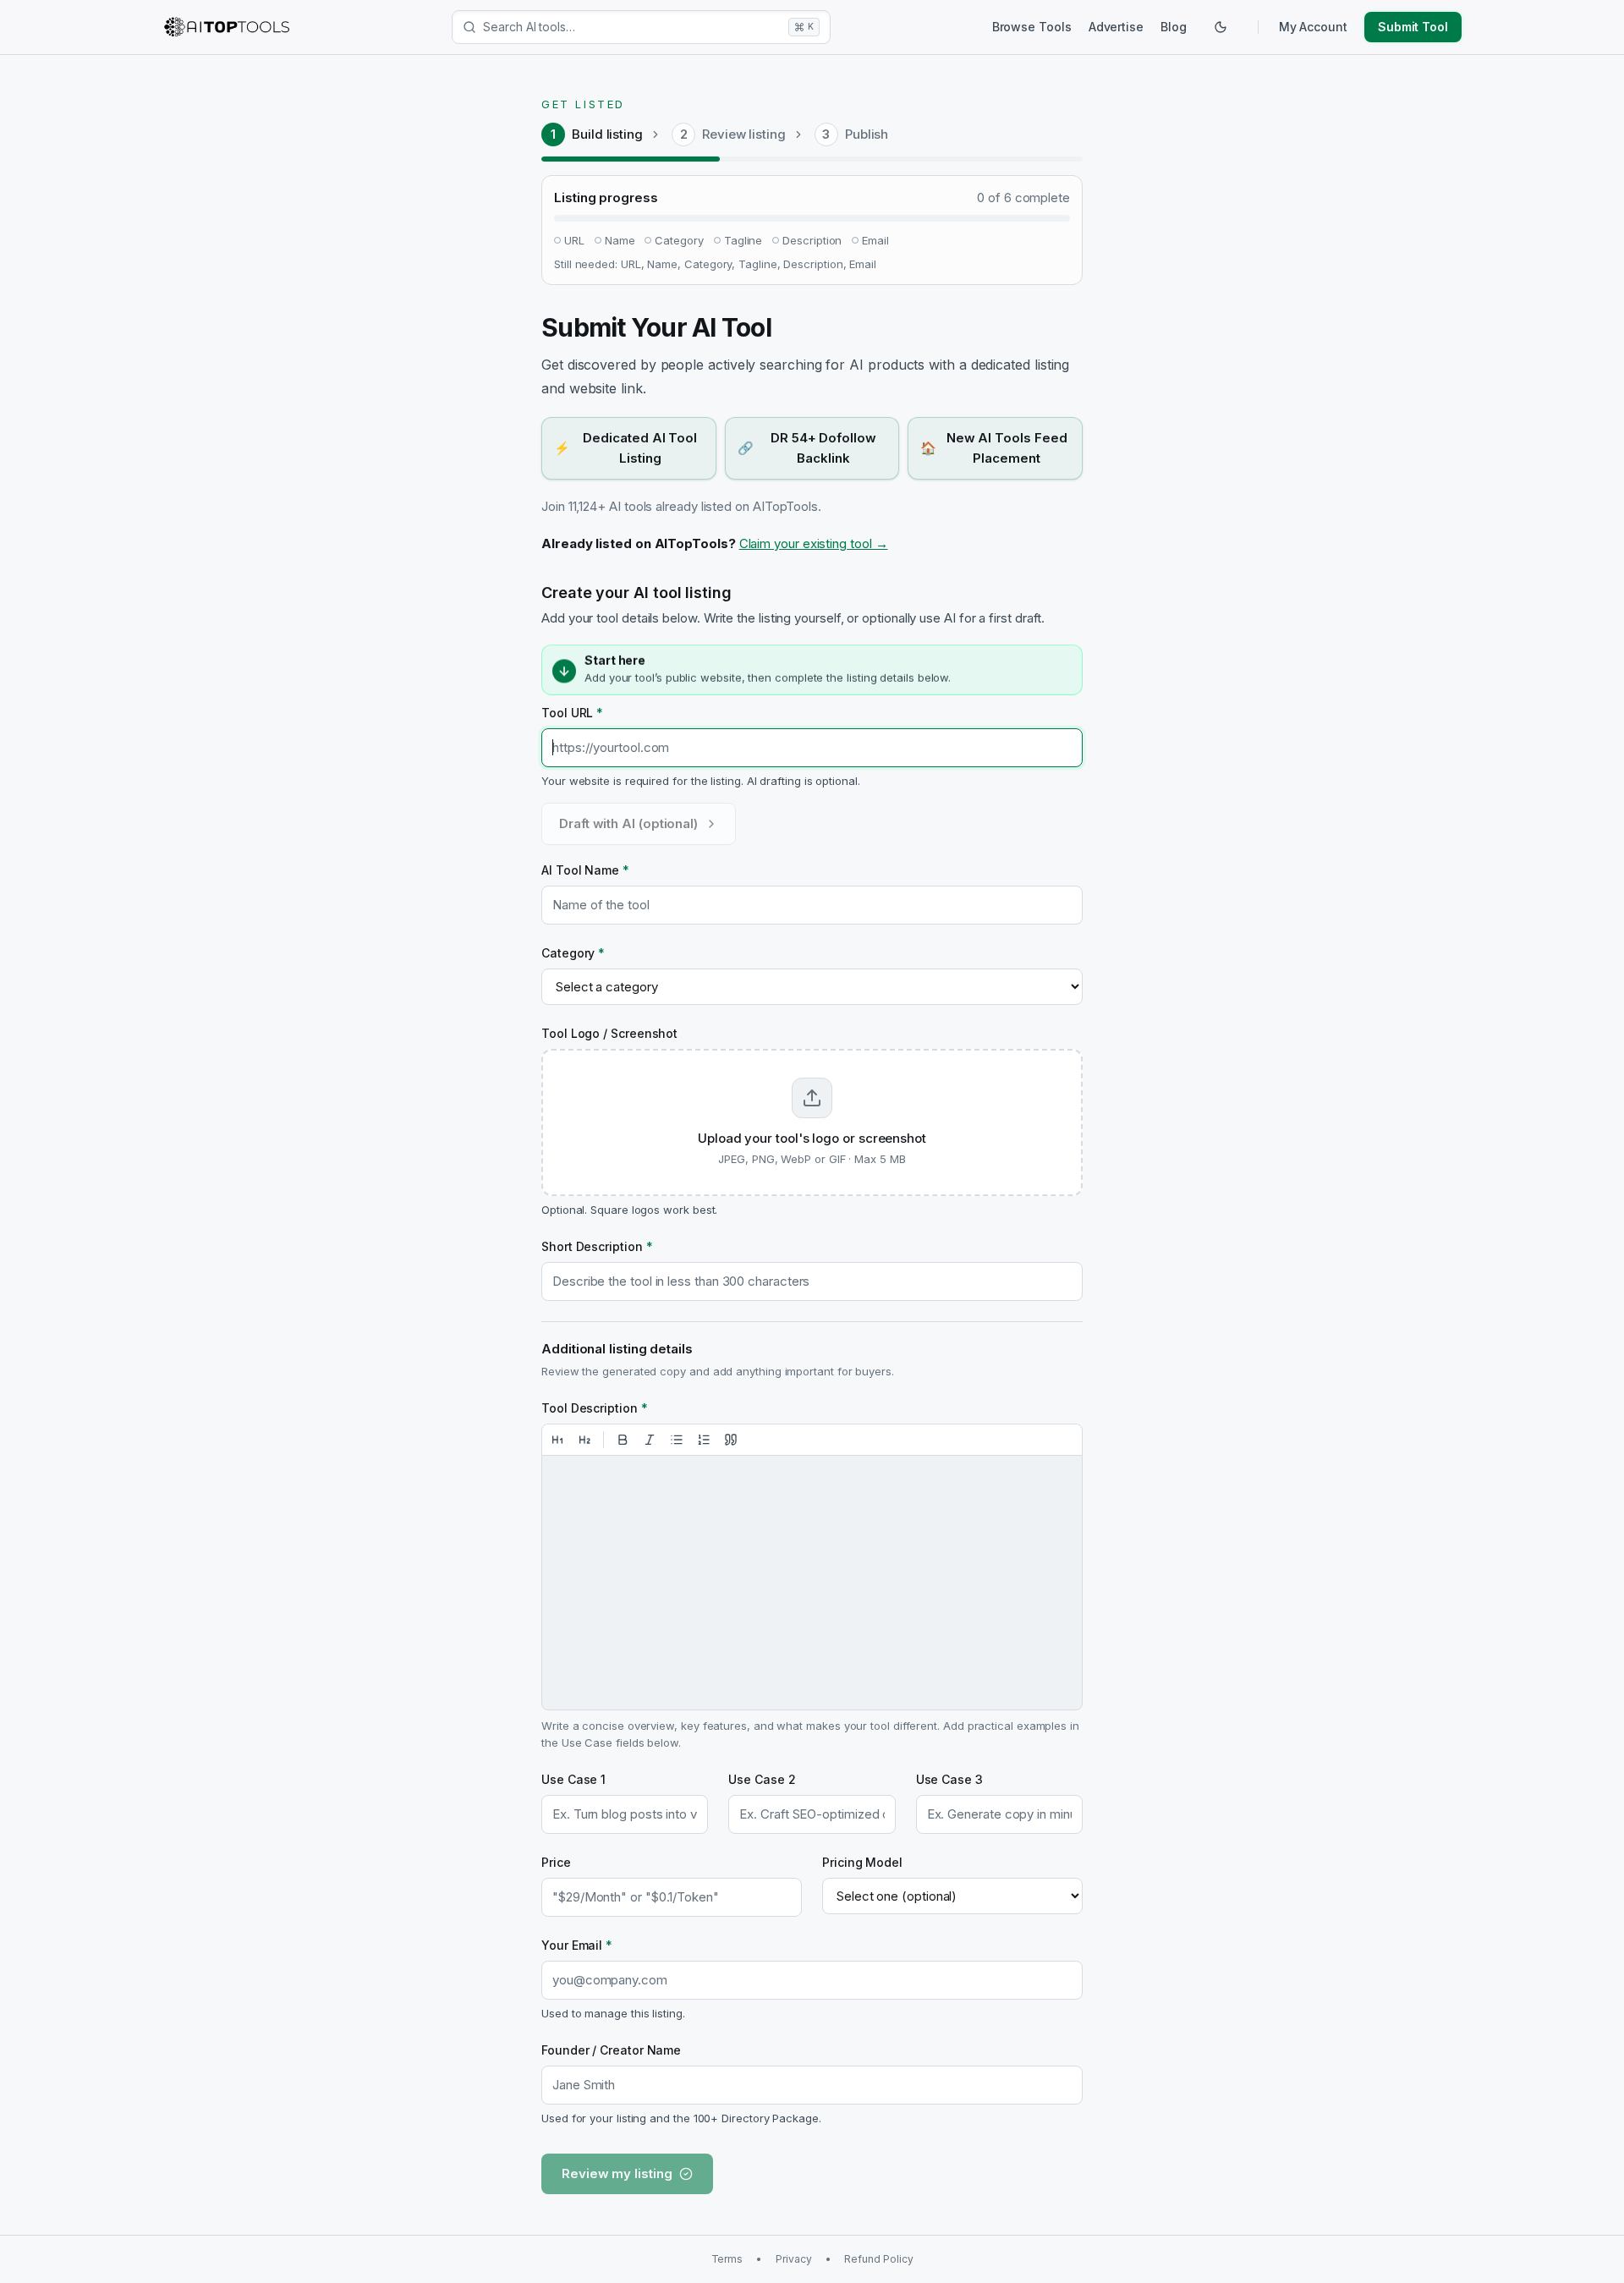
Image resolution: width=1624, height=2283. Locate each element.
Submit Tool (1413, 27)
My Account (1313, 27)
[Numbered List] (704, 1440)
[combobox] (632, 27)
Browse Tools (1032, 27)
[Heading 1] (557, 1440)
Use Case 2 (762, 1779)
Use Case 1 (573, 1779)
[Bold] (623, 1440)
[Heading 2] (584, 1440)
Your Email (577, 1945)
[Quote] (731, 1440)
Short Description (597, 1246)
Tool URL (572, 713)
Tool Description (595, 1408)
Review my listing (617, 2173)
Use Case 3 (949, 1779)
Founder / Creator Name (611, 2050)
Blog (1174, 27)
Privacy (793, 2259)
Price (556, 1862)
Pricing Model (862, 1862)
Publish (867, 134)
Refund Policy (878, 2259)
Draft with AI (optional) (628, 823)
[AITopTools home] (227, 27)
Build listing (607, 134)
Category (573, 953)
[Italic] (650, 1440)
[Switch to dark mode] (1221, 27)
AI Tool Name (585, 870)
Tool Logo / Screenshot (609, 1033)
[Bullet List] (677, 1440)
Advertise (1116, 27)
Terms (727, 2259)
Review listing (744, 134)
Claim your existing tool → (814, 543)
